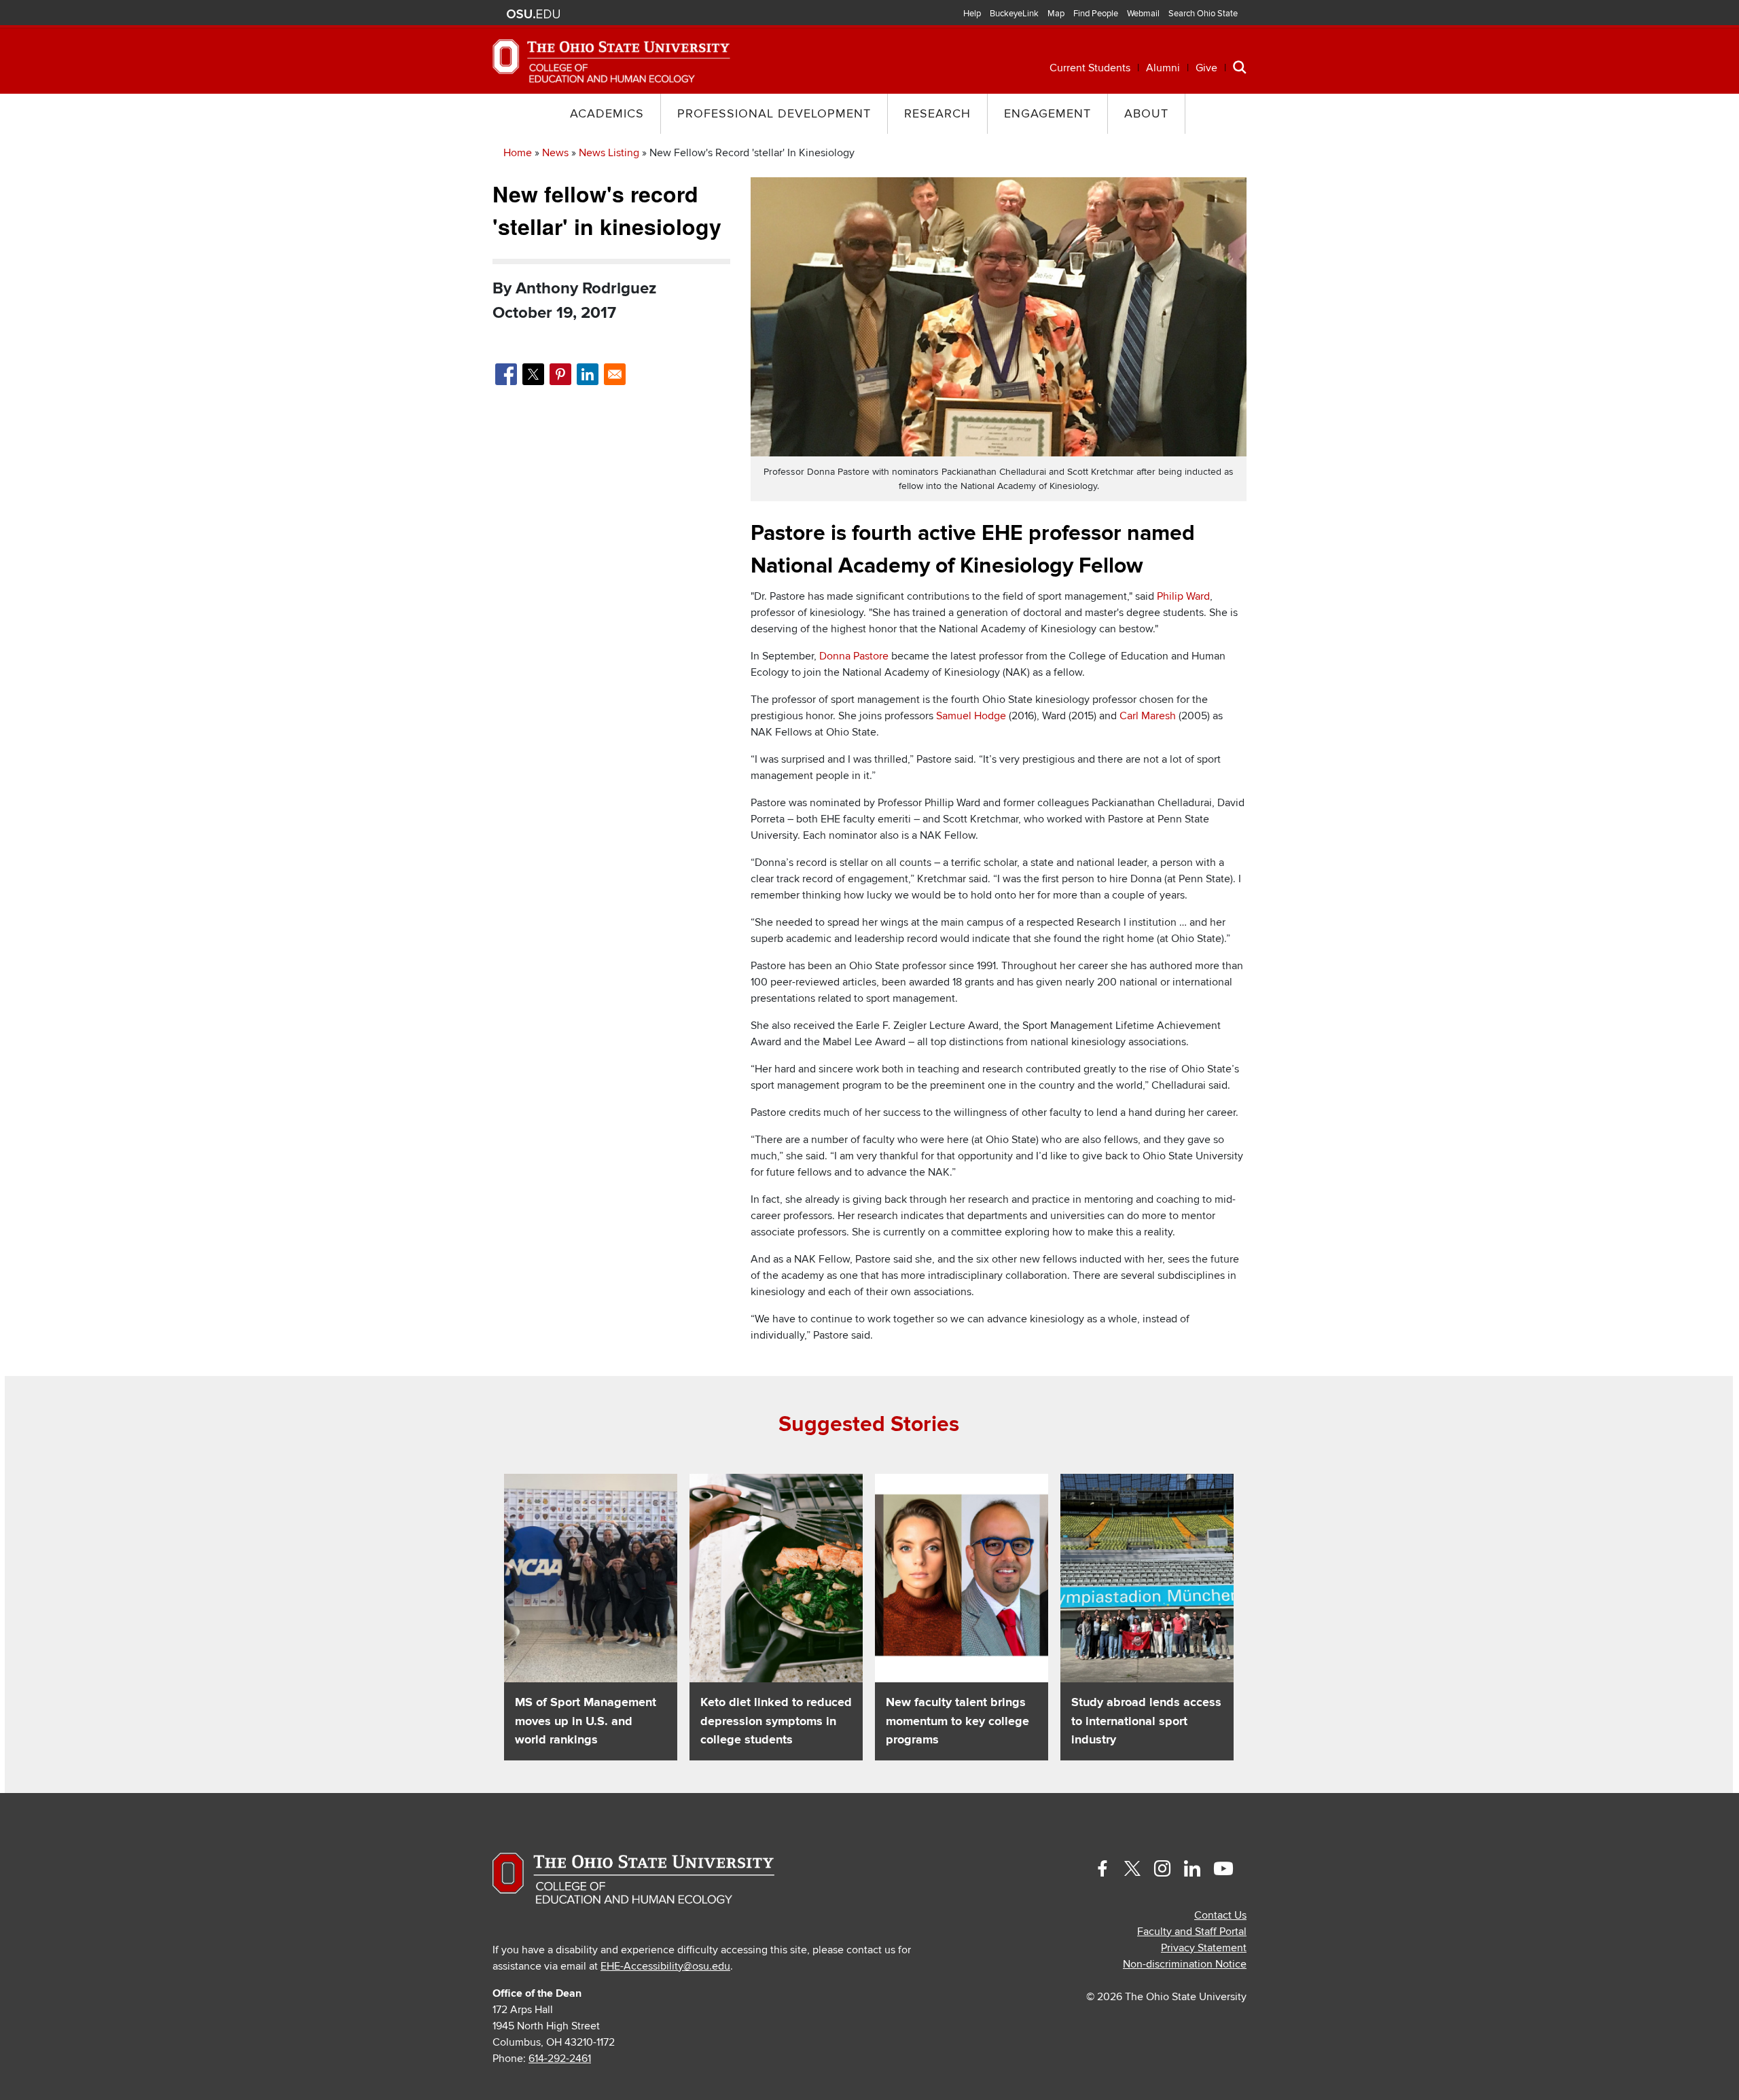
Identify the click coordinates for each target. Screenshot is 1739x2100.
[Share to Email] (615, 374)
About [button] (1146, 114)
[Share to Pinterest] (560, 374)
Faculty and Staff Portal (1192, 1932)
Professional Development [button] (774, 114)
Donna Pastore (854, 656)
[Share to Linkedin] (588, 374)
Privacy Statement (1204, 1948)
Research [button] (937, 114)
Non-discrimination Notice (1185, 1964)
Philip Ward (1183, 596)
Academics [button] (607, 114)
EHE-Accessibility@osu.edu (665, 1966)
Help (972, 14)
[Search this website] (1240, 67)
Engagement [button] (1047, 114)
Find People (1096, 14)
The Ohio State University (533, 14)
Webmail (1143, 14)
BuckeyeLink (1014, 14)
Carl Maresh (1148, 716)
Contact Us (1220, 1915)
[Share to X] (533, 374)
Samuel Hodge (971, 716)
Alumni (1163, 68)
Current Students (1090, 68)
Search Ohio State (1203, 14)
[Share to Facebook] (506, 374)
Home (518, 153)
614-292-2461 (560, 2059)
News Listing (609, 153)
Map (1056, 14)
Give (1206, 68)
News (555, 153)
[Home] (611, 60)
